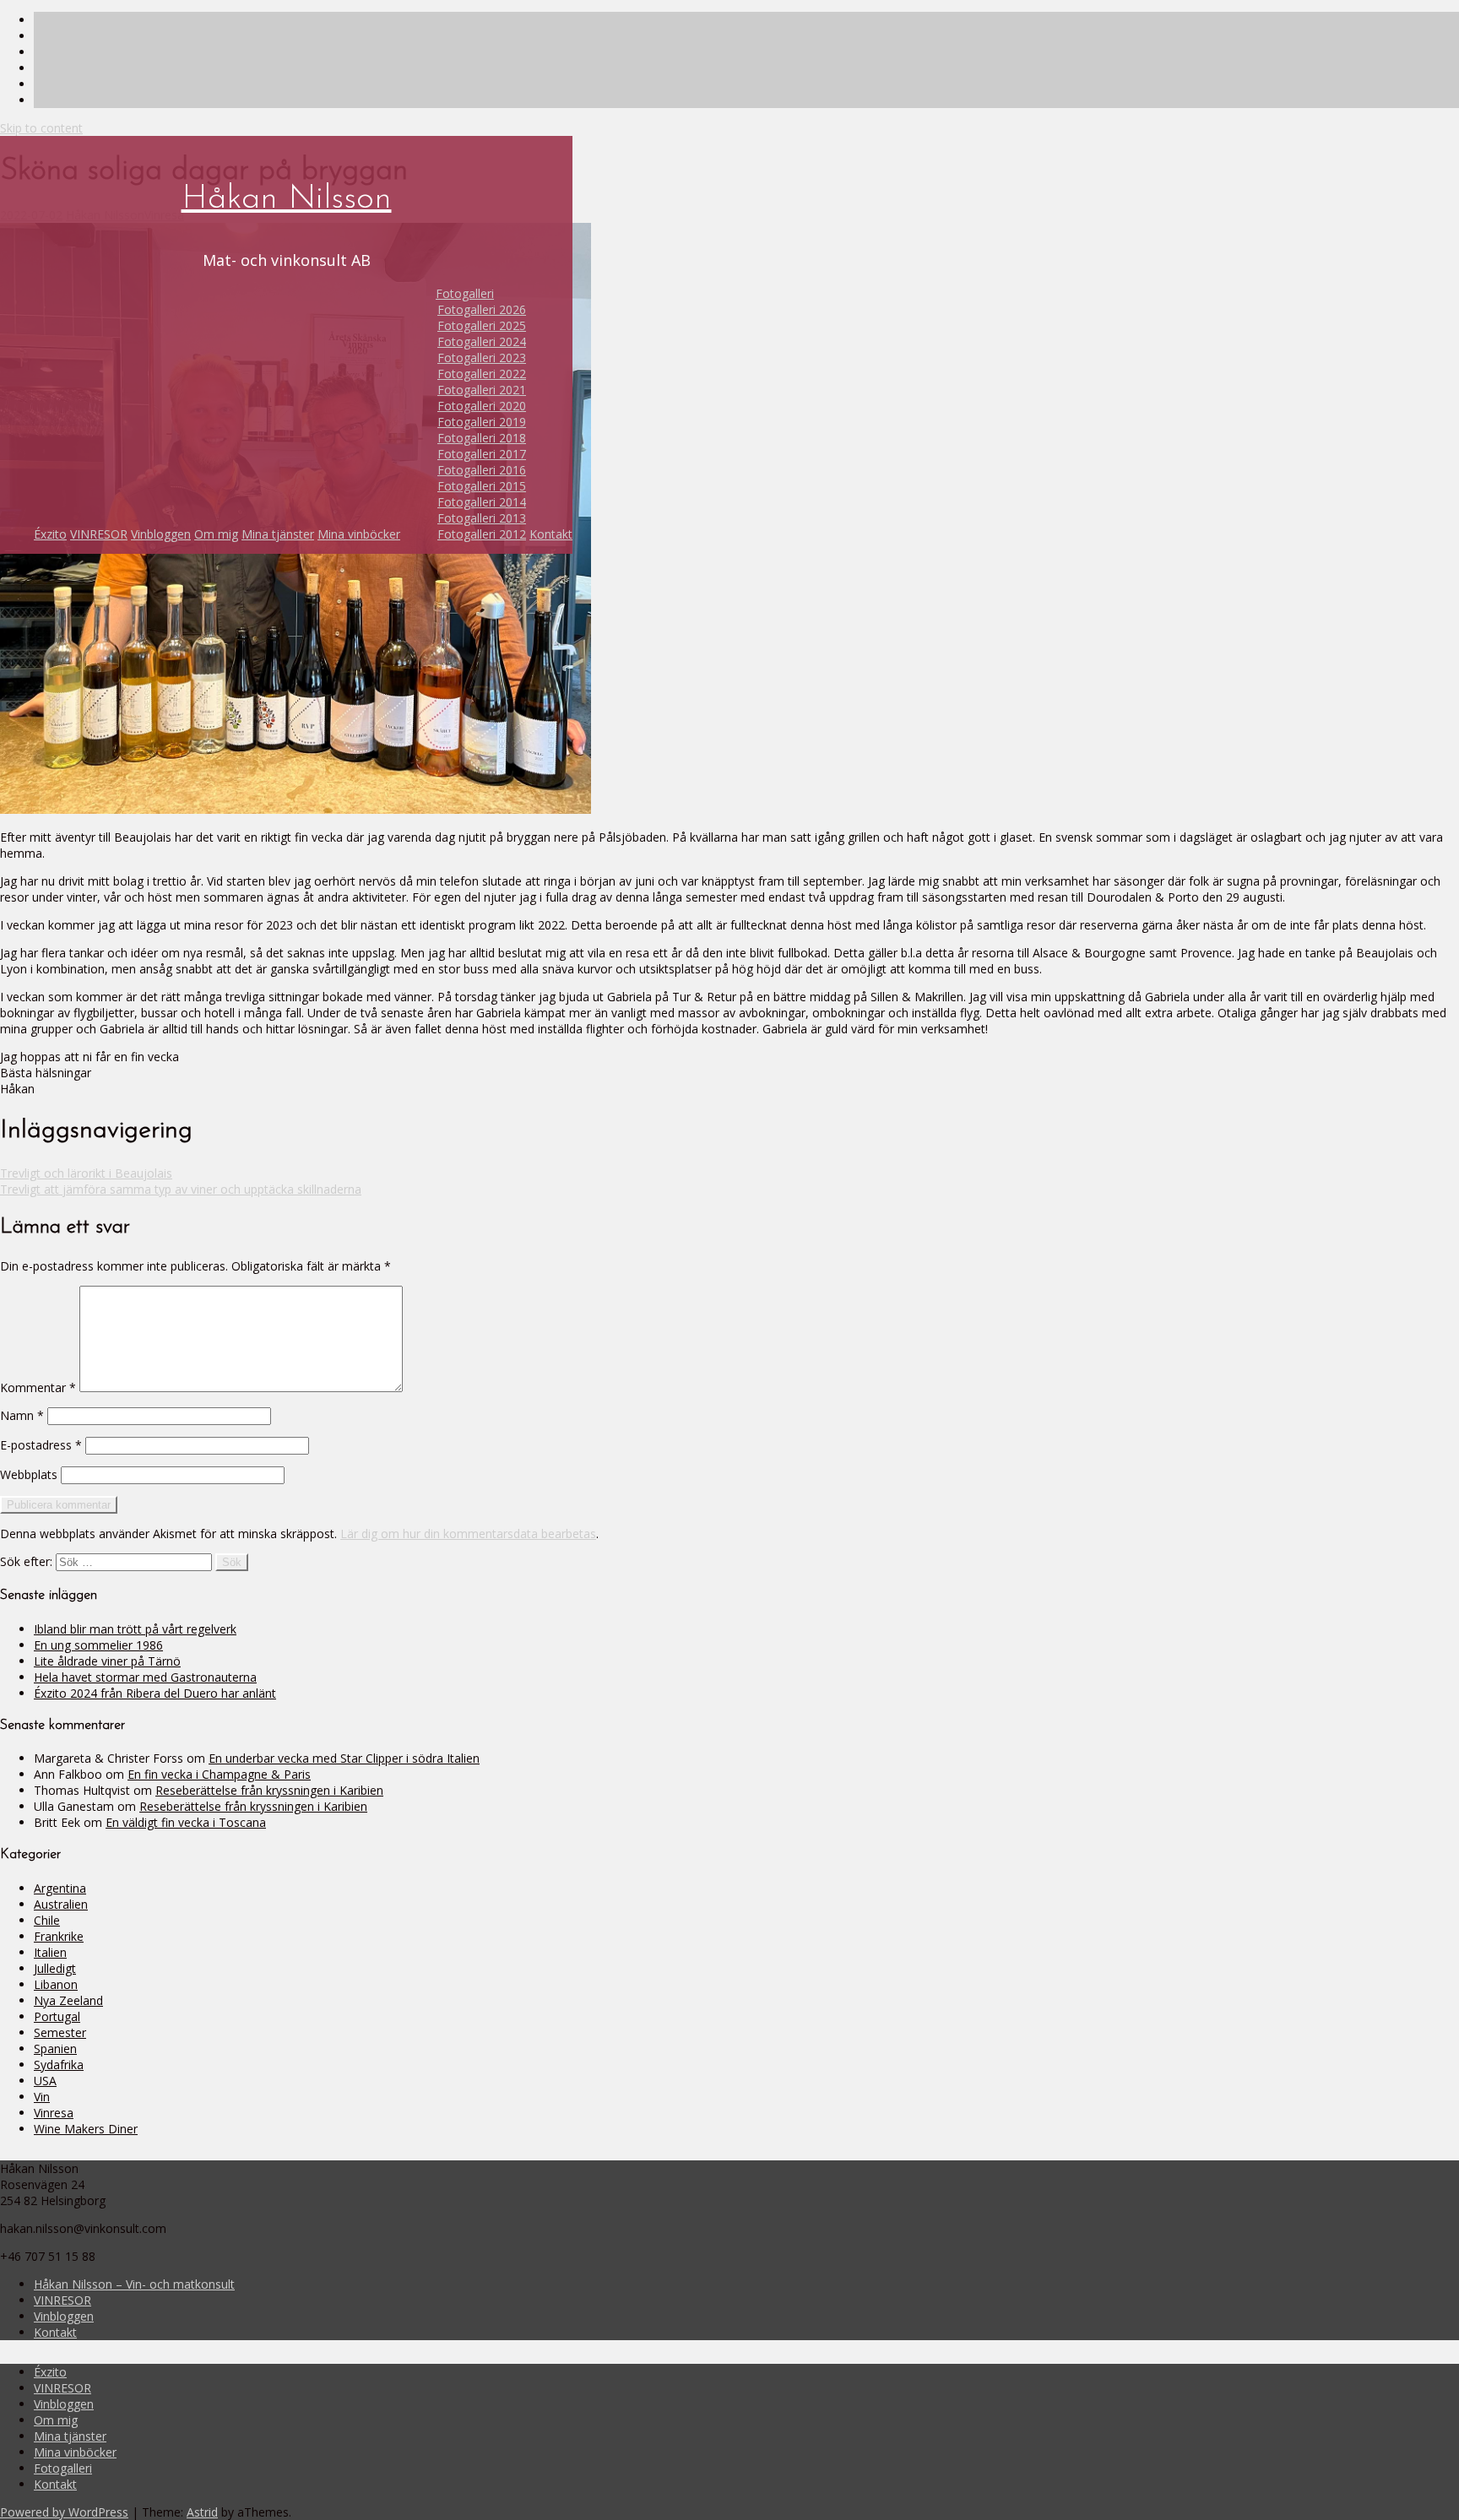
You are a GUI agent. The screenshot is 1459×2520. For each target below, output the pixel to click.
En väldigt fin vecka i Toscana (186, 1822)
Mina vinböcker (359, 534)
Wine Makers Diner (86, 2129)
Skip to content (41, 128)
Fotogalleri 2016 (482, 470)
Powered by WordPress (64, 2512)
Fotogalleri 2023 (482, 358)
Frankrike (59, 1936)
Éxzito (50, 534)
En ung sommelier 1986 (98, 1645)
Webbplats (29, 1474)
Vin (42, 2097)
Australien (61, 1904)
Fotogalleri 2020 (482, 406)
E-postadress (41, 1445)
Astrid (202, 2512)
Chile (47, 1920)
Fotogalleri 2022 (482, 374)
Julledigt (55, 1968)
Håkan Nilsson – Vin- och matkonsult (134, 2284)
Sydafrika (59, 2065)
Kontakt (551, 534)
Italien (50, 1952)
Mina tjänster (278, 534)
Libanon (56, 1984)
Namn (22, 1415)
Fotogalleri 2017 (482, 454)
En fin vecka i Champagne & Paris (219, 1774)
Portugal (57, 2016)
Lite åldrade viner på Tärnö (107, 1661)
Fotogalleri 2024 (482, 341)
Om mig (216, 534)
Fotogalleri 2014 (482, 502)
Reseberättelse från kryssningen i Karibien (269, 1790)
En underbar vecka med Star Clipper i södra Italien (344, 1758)
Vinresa (54, 2113)
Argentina (60, 1888)
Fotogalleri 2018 (482, 438)
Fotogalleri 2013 (482, 518)
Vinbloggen (161, 534)
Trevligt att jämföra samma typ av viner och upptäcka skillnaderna (181, 1189)
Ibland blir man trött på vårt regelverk (135, 1629)
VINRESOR (99, 534)
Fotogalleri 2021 (482, 390)
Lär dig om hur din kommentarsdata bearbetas (468, 1534)
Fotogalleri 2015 (482, 486)
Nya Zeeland (68, 2000)
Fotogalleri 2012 (482, 534)
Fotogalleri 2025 (482, 325)
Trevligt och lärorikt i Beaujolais (86, 1173)
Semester (60, 2032)
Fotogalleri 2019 (482, 422)
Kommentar (38, 1387)
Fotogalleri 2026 (482, 309)
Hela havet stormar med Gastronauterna (145, 1677)
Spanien (55, 2049)
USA (45, 2081)
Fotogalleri (465, 293)
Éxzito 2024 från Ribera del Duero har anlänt (155, 1693)
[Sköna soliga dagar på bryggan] (296, 809)
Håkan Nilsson (287, 199)
